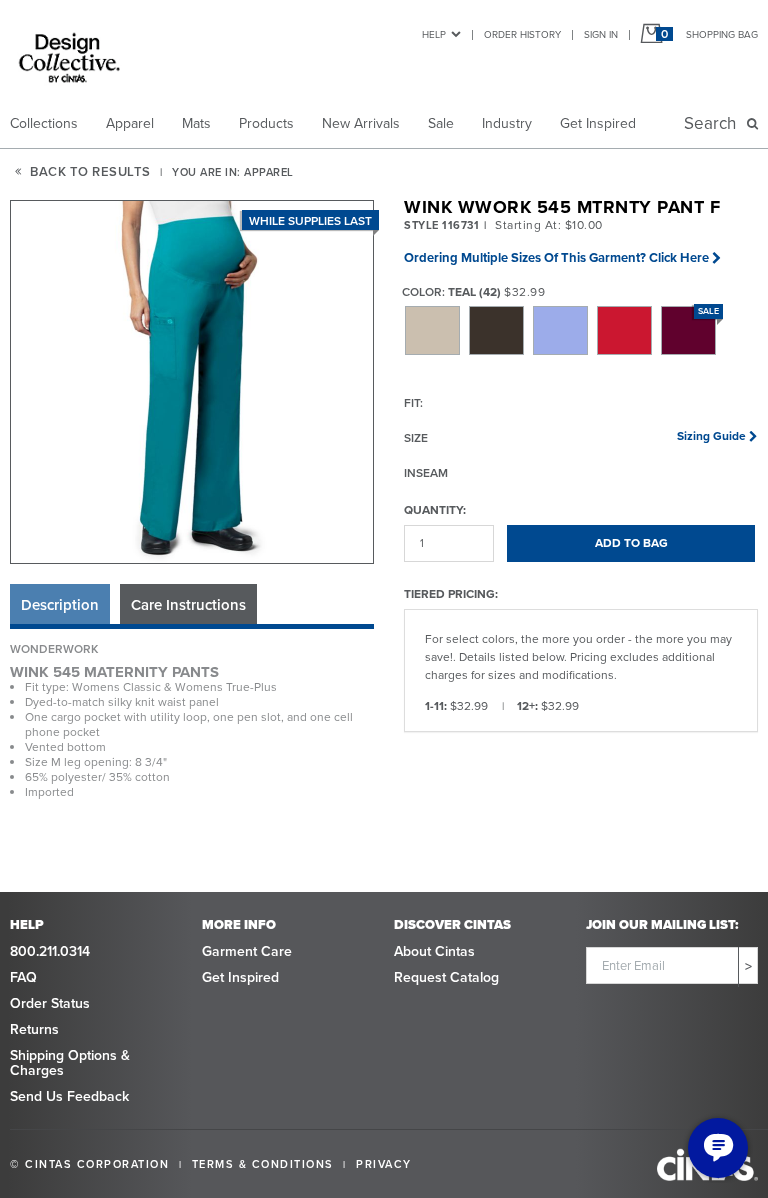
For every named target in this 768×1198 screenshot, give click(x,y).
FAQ (23, 977)
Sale (441, 123)
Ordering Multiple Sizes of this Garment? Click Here (556, 257)
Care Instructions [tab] (188, 605)
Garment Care (247, 951)
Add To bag (631, 543)
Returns (34, 1029)
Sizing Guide (711, 436)
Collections (44, 123)
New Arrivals (361, 123)
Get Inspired (598, 123)
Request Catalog (446, 977)
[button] (193, 383)
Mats (196, 123)
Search (714, 123)
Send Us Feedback (69, 1096)
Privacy (384, 1164)
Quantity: (435, 509)
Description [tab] (60, 605)
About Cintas (434, 951)
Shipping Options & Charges (70, 1063)
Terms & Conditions (263, 1164)
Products (266, 123)
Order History (522, 34)
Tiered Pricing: (451, 593)
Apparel (130, 123)
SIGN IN (601, 34)
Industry (507, 123)
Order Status (50, 1003)
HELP (434, 34)
